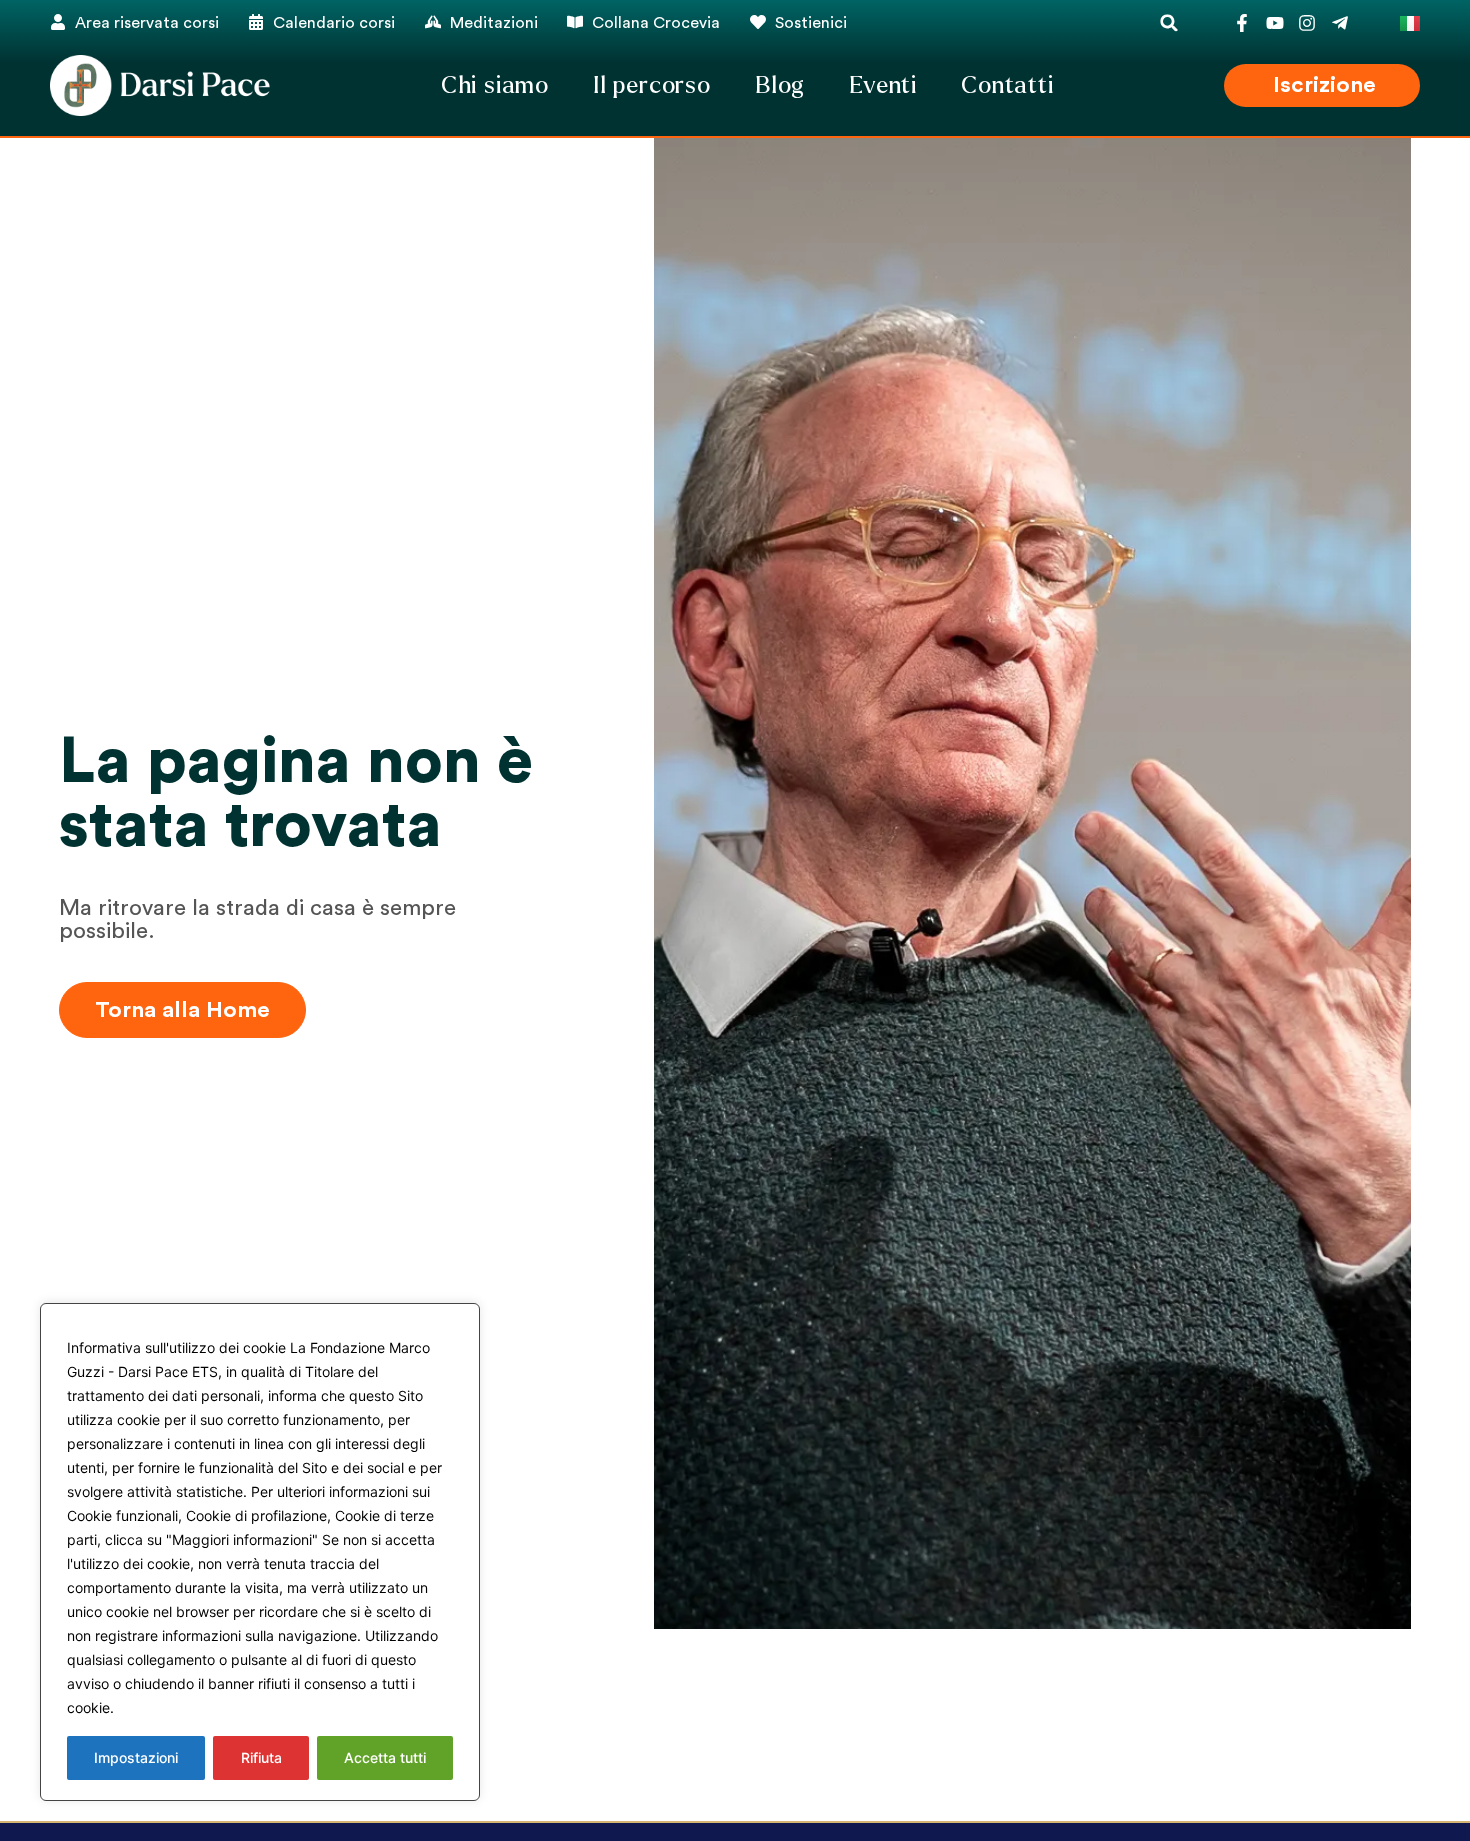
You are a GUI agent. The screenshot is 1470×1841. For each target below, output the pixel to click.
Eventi (883, 85)
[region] (260, 1552)
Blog (780, 85)
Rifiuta (261, 1757)
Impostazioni (136, 1757)
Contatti (1007, 85)
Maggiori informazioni (193, 1707)
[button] (1169, 22)
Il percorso (652, 85)
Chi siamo (495, 85)
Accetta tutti (385, 1757)
